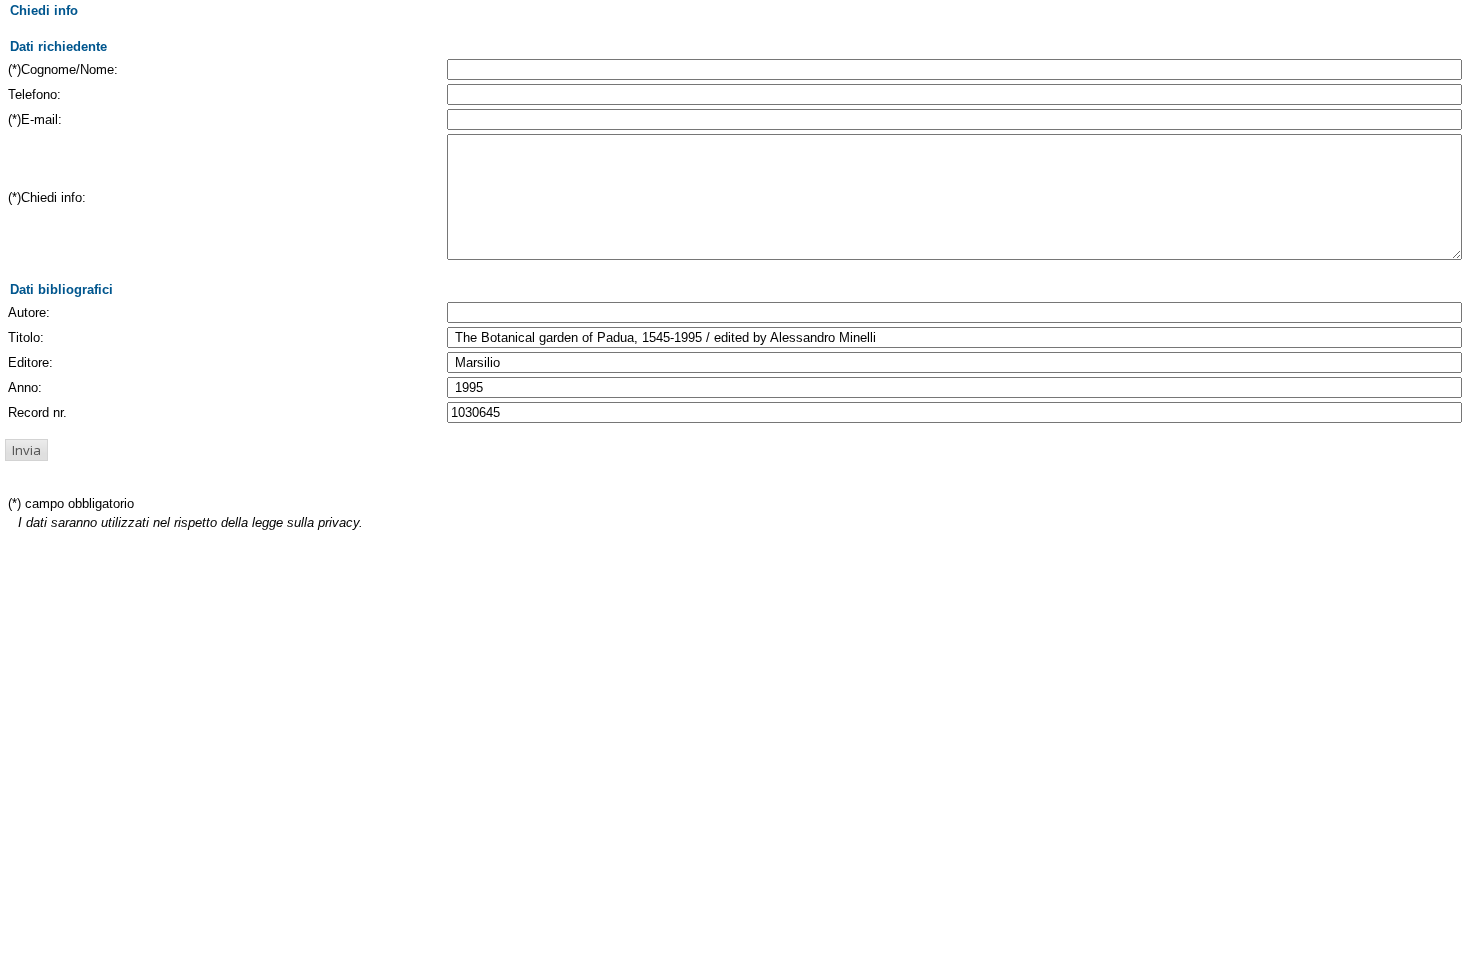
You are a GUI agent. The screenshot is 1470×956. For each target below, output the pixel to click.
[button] (26, 450)
